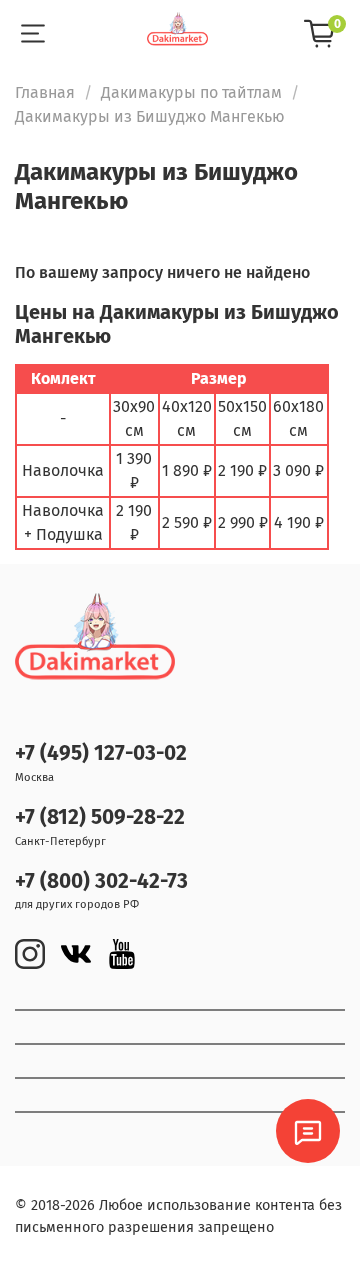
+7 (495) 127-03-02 (101, 753)
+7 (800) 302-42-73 (101, 881)
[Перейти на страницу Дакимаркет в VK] (76, 954)
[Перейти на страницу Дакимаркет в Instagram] (30, 954)
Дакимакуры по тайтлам (191, 92)
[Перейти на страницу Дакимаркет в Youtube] (122, 954)
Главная (45, 92)
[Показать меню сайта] (32, 34)
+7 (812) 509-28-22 (100, 817)
